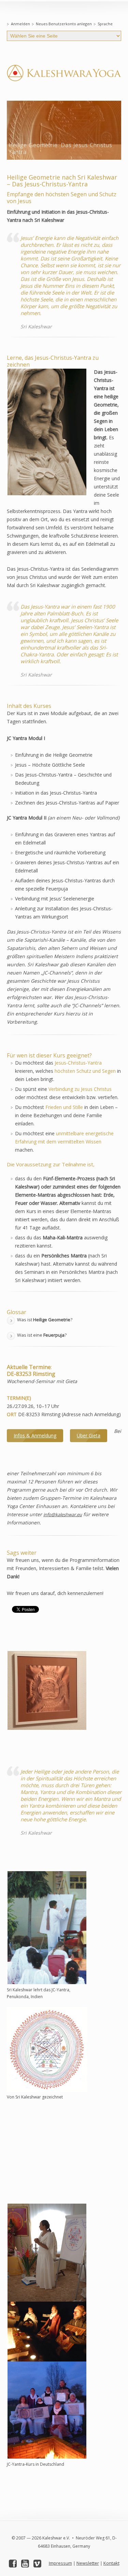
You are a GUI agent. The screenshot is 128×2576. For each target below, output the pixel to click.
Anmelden (20, 24)
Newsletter (88, 2563)
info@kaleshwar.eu (63, 1514)
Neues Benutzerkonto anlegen (64, 24)
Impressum (60, 2563)
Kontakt (111, 2563)
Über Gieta (89, 1435)
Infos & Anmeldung (35, 1435)
